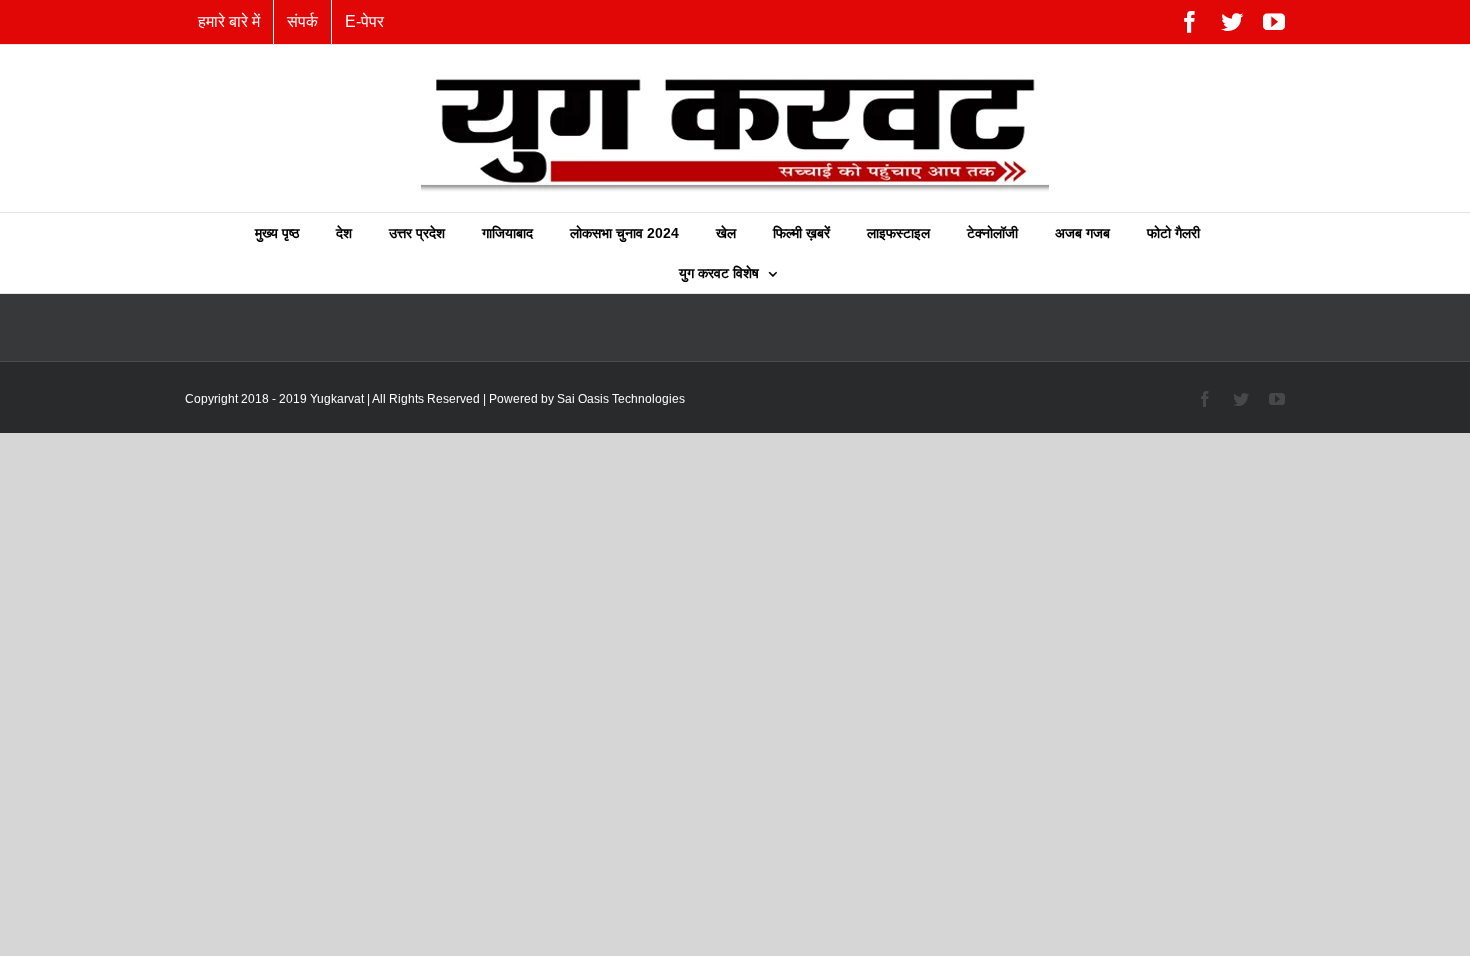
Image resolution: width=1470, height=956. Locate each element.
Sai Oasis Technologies (621, 399)
